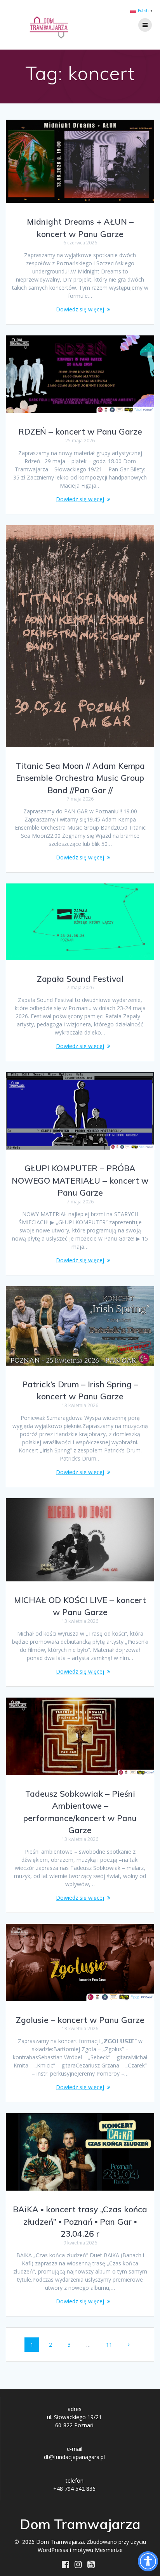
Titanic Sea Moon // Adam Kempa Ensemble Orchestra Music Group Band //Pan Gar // (80, 778)
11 (112, 2344)
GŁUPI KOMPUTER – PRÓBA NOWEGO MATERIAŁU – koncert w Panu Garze (80, 1180)
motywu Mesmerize (98, 2550)
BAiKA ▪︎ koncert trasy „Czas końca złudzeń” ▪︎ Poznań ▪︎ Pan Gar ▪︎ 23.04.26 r (80, 2221)
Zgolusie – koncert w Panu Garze (80, 2020)
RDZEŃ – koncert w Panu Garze (80, 431)
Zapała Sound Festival (80, 979)
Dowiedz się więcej (80, 309)
